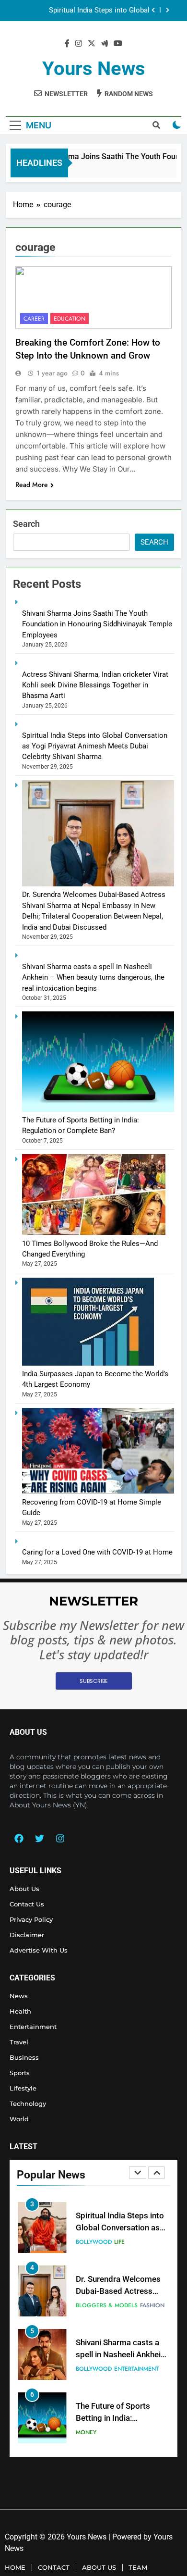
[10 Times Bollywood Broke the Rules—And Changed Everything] (94, 1232)
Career (34, 319)
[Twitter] (39, 1839)
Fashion (152, 2305)
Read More (32, 485)
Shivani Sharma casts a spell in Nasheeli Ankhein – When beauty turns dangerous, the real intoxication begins (93, 977)
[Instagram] (60, 1839)
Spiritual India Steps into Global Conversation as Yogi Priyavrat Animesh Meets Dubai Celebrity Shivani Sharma (85, 7)
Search (26, 524)
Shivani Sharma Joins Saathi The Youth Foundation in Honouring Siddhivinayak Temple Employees (97, 624)
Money (86, 2432)
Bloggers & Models (107, 2305)
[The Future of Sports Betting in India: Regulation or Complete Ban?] (98, 1109)
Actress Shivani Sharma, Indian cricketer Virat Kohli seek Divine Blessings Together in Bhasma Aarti (95, 685)
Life (119, 2242)
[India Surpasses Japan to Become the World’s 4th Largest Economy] (88, 1363)
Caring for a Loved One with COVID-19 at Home (97, 1552)
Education (70, 319)
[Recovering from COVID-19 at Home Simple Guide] (98, 1491)
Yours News (94, 68)
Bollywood (94, 2242)
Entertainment (136, 2369)
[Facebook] (19, 1839)
